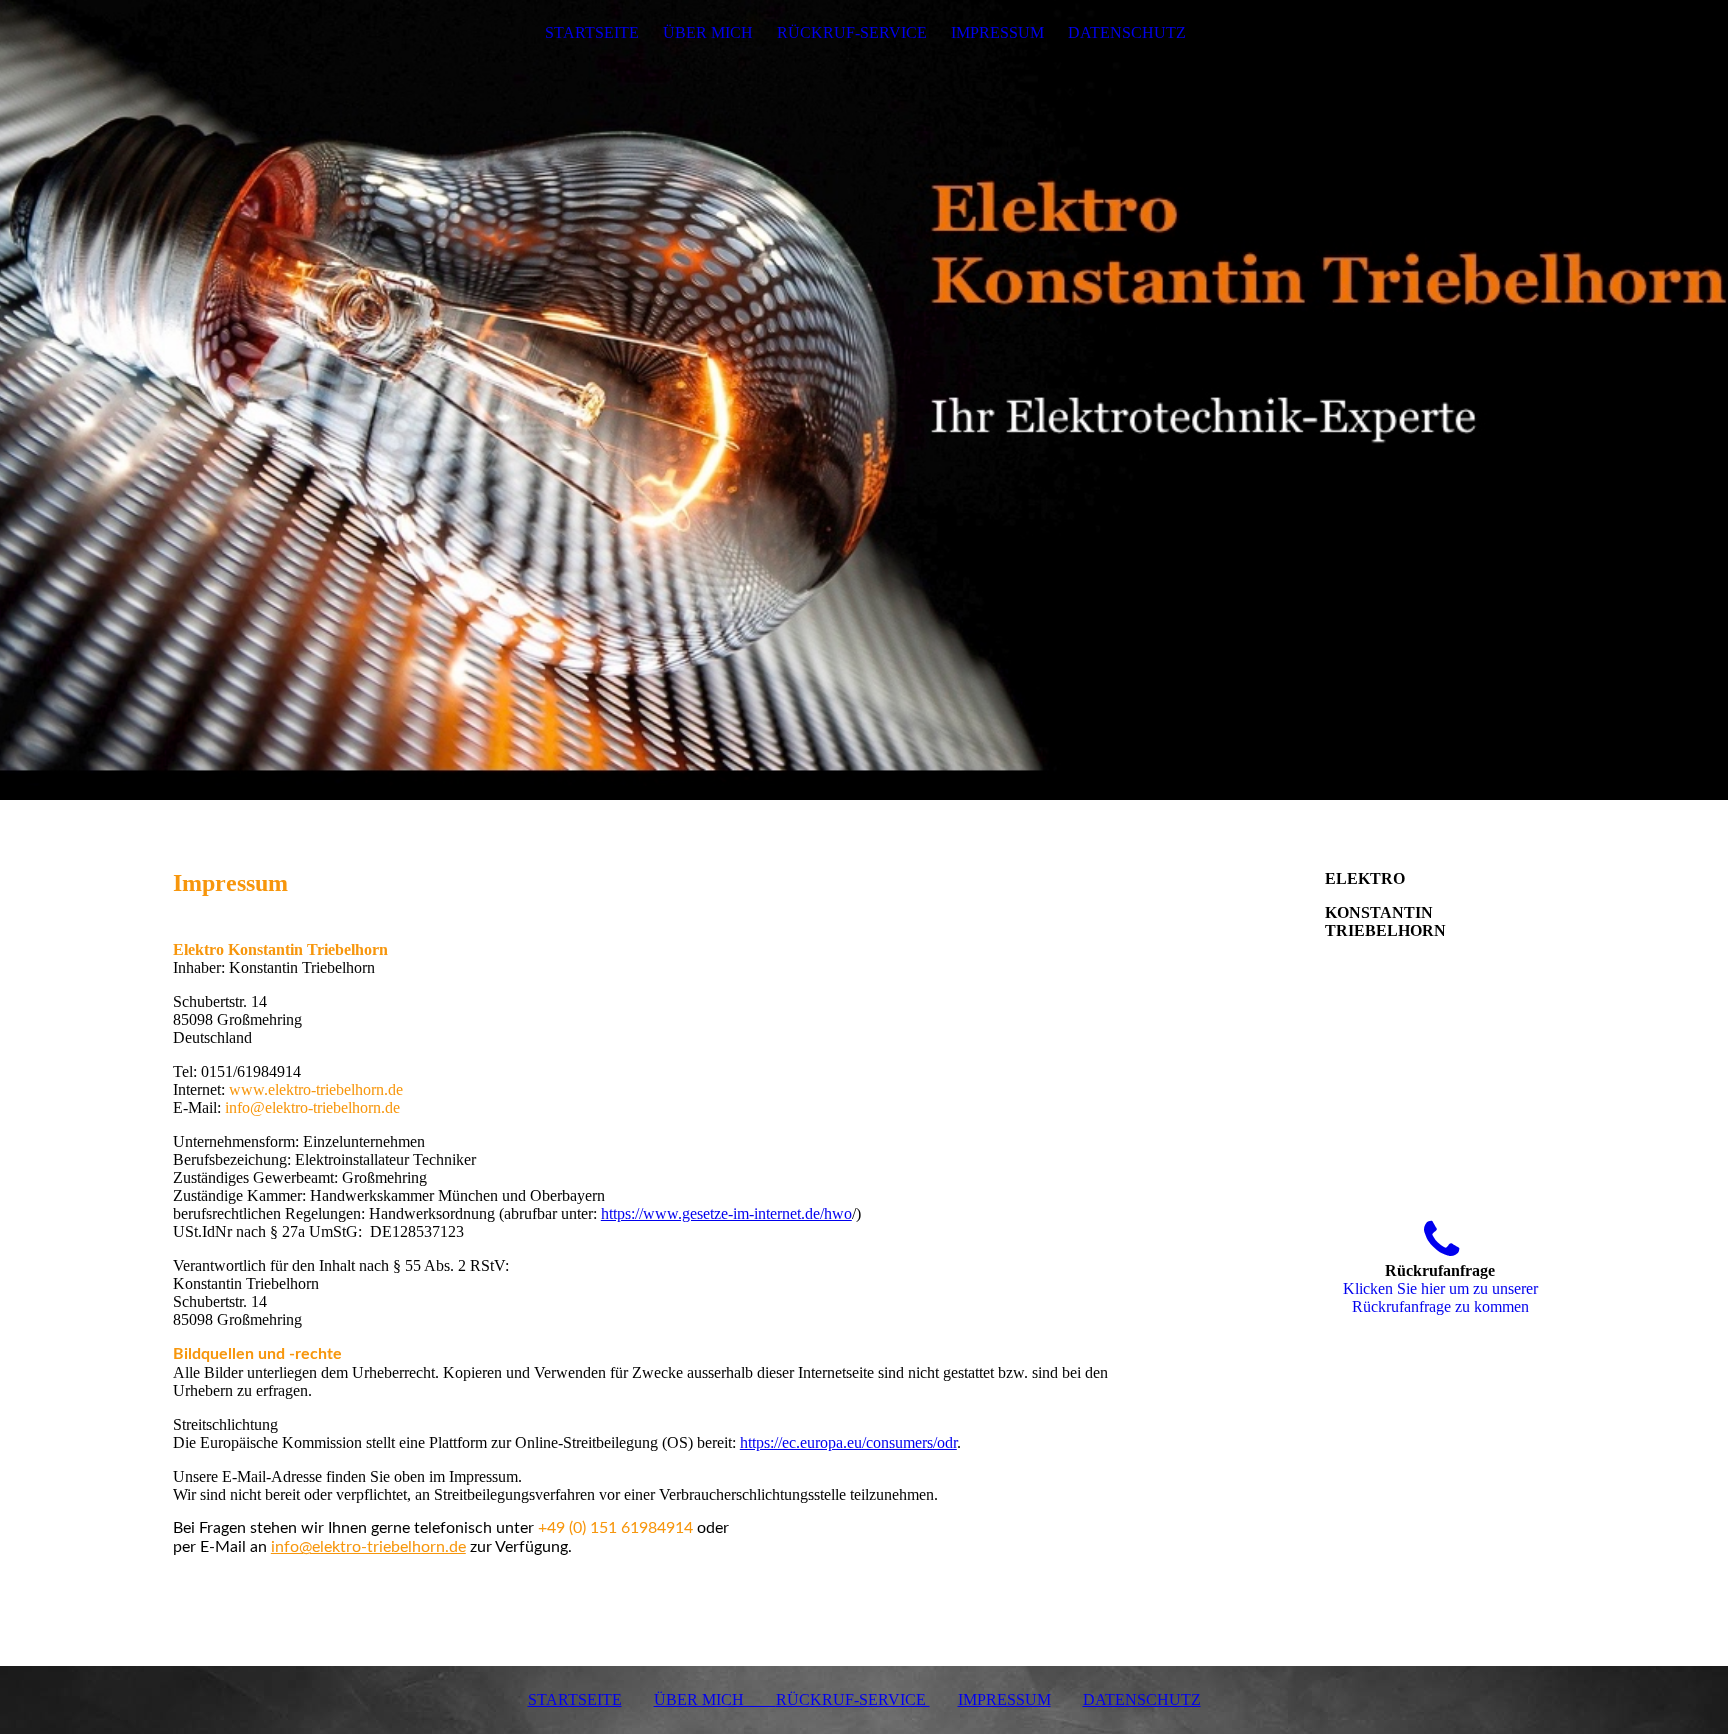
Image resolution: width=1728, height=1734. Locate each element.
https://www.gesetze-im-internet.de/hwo (726, 1213)
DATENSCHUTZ (1127, 32)
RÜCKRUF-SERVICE (852, 32)
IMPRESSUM (997, 32)
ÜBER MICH (708, 32)
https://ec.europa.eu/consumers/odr (848, 1442)
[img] (864, 400)
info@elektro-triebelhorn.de (368, 1547)
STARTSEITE (592, 32)
